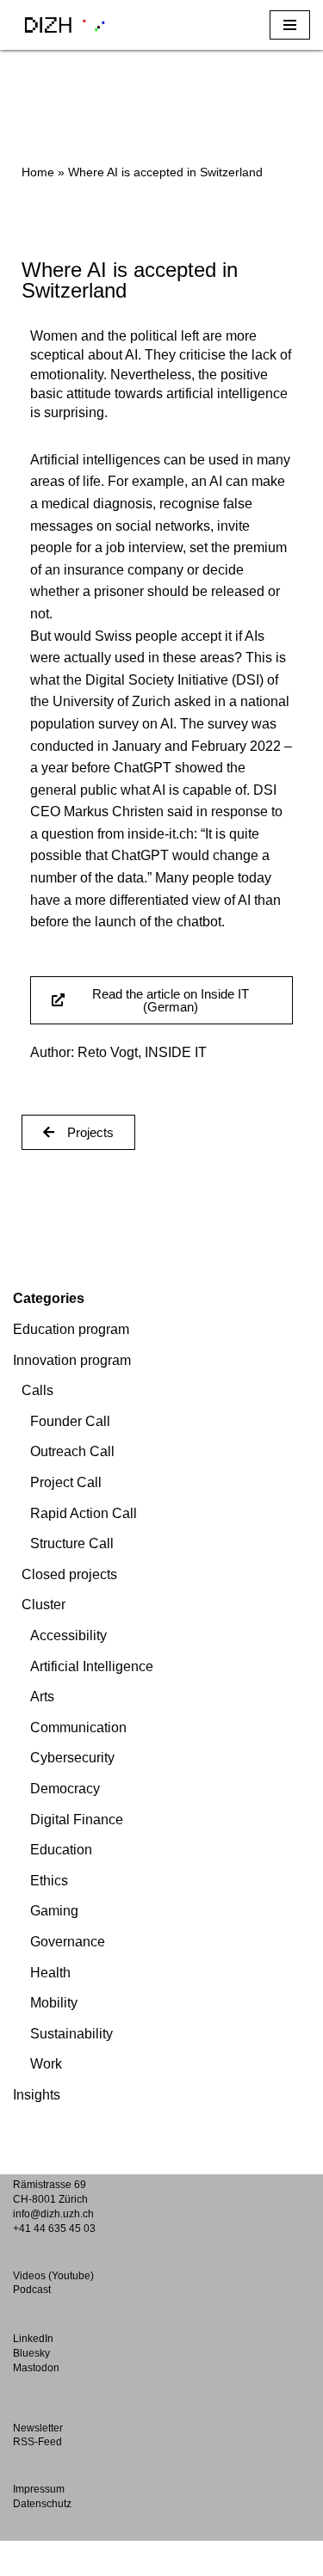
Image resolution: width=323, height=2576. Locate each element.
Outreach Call (72, 1451)
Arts (42, 1697)
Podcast (32, 2290)
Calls (37, 1390)
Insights (37, 2095)
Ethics (49, 1881)
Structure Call (72, 1543)
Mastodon (36, 2368)
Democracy (65, 1789)
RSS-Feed (37, 2442)
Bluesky (31, 2353)
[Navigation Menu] (290, 25)
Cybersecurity (72, 1758)
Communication (78, 1728)
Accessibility (68, 1635)
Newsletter (38, 2428)
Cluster (43, 1605)
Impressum (39, 2489)
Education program (71, 1329)
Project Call (66, 1482)
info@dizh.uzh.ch (53, 2214)
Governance (68, 1942)
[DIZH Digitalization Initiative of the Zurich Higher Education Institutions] (65, 25)
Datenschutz (42, 2504)
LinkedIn (33, 2339)
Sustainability (71, 2034)
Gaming (54, 1911)
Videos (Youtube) (53, 2276)
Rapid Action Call (84, 1513)
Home (38, 172)
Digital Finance (77, 1820)
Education (61, 1850)
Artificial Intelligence (92, 1666)
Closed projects (69, 1574)
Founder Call (70, 1421)
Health (50, 1973)
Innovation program (72, 1360)
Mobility (54, 2003)
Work (46, 2064)
